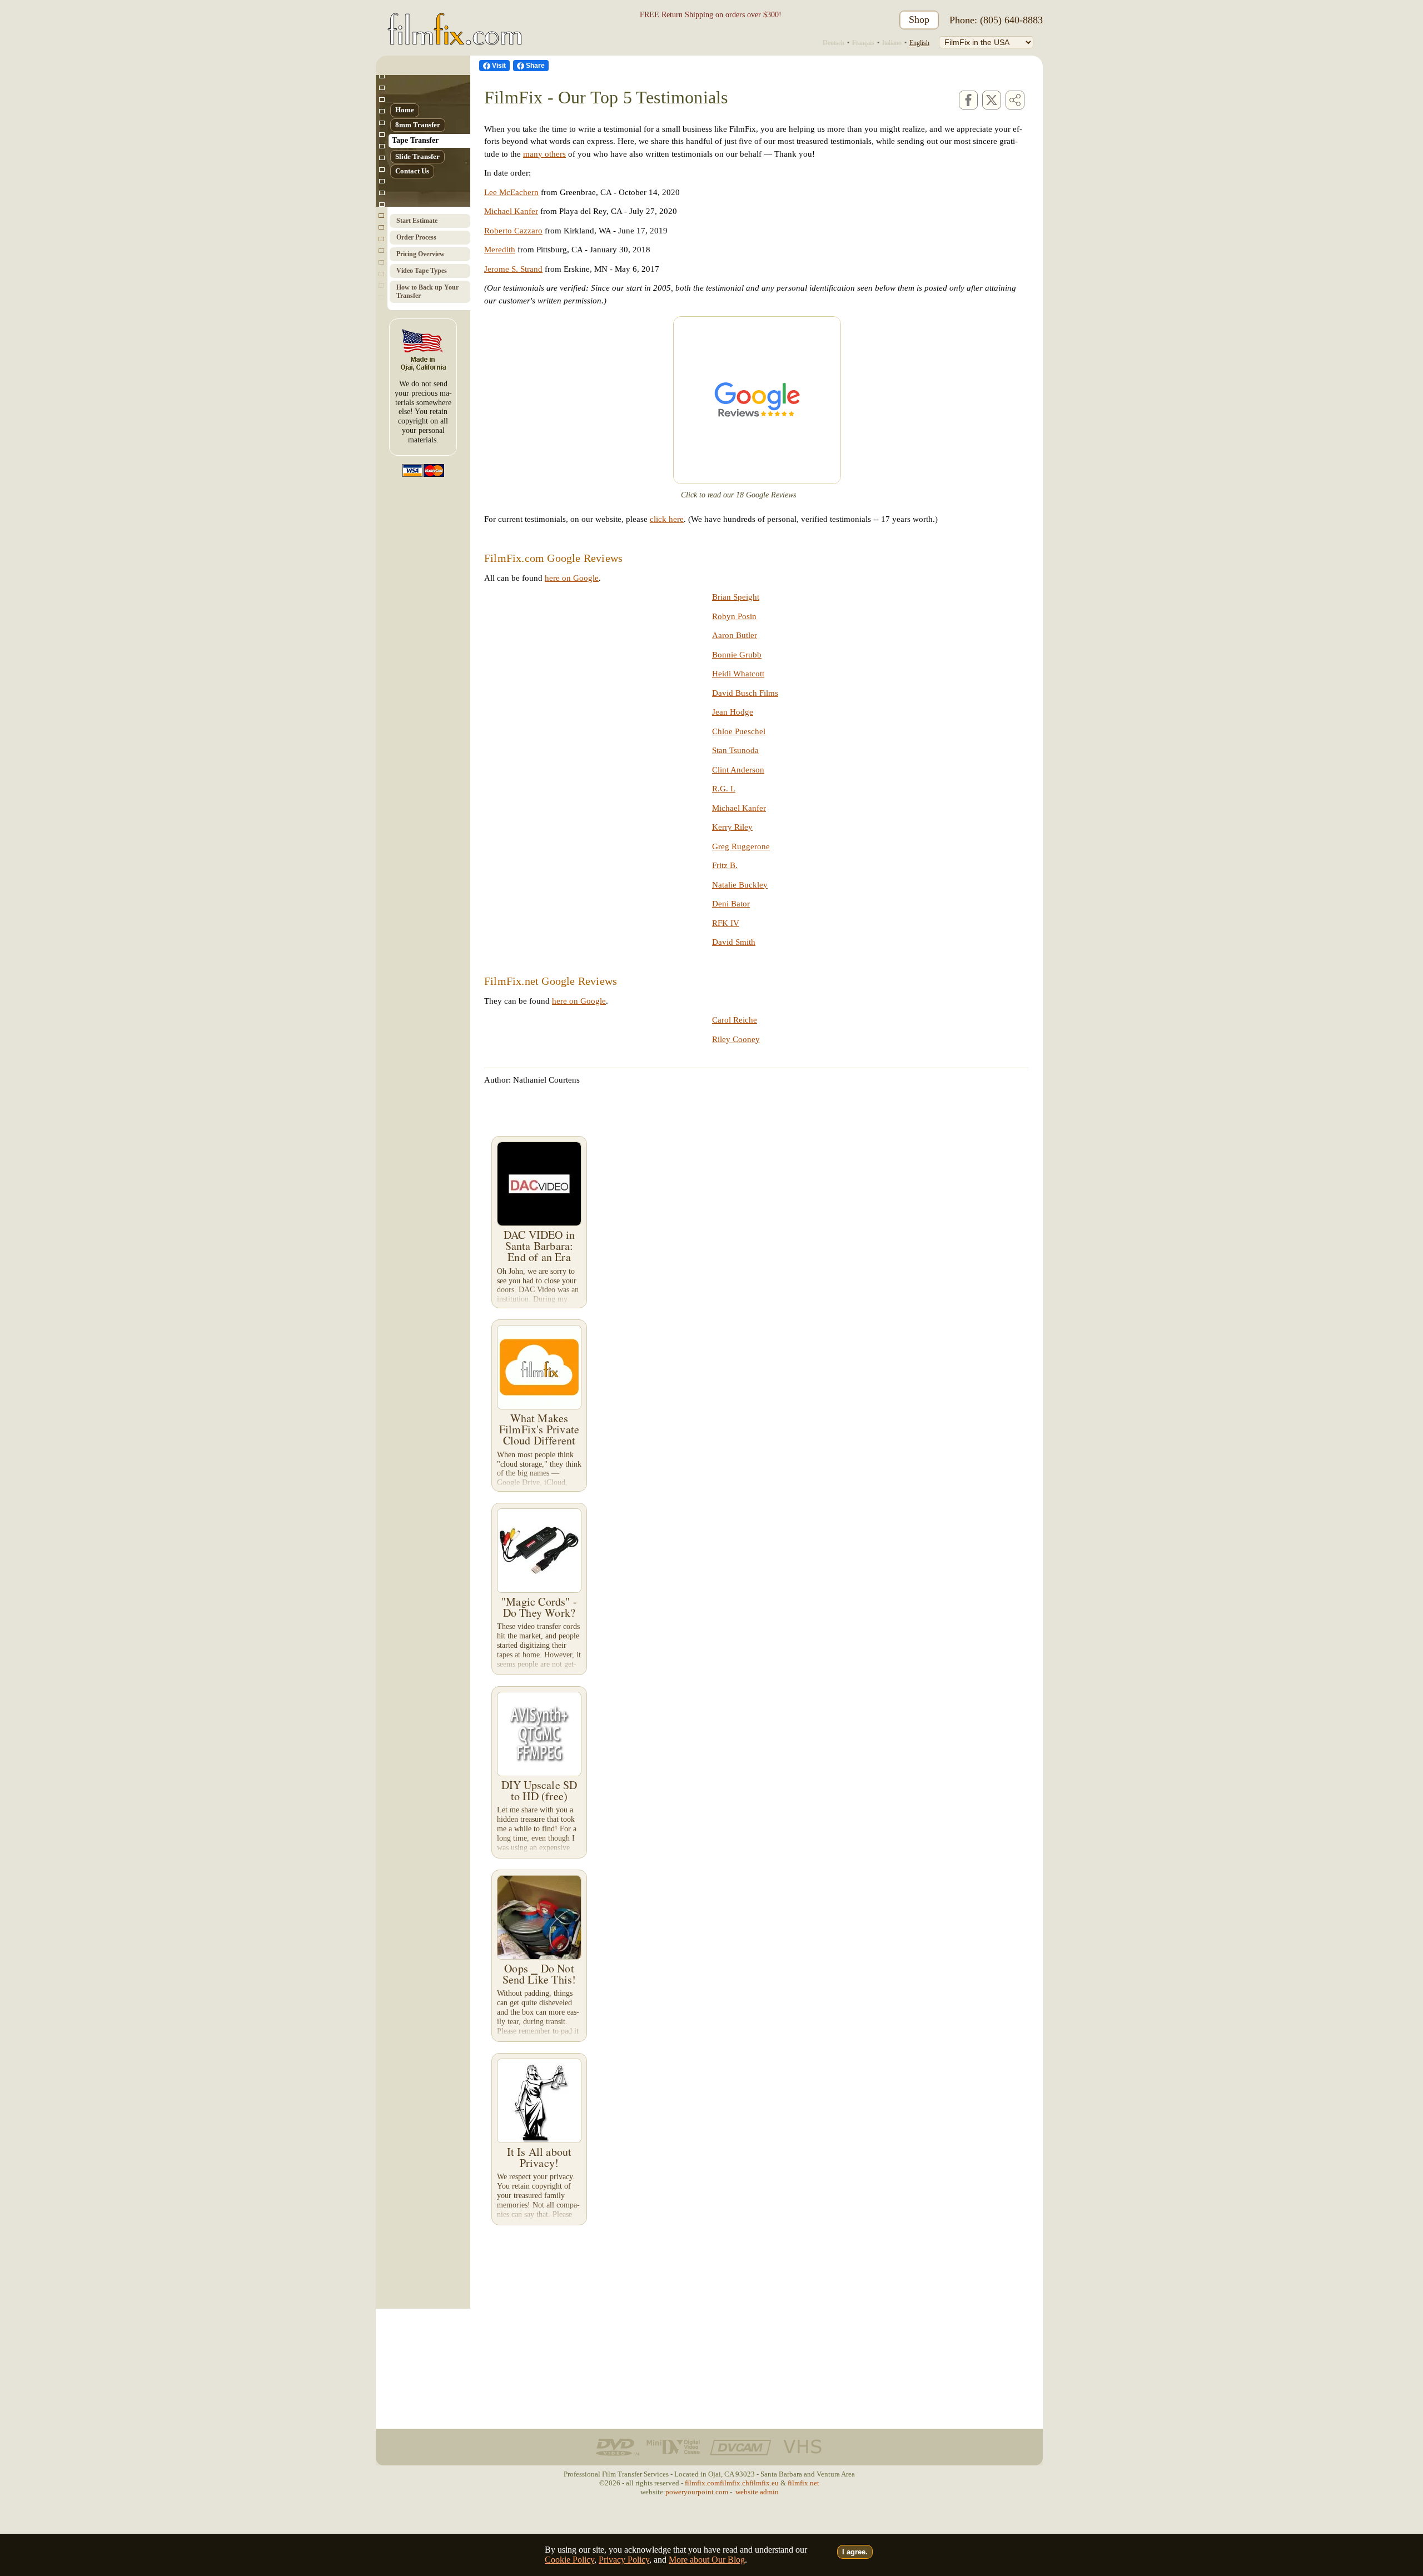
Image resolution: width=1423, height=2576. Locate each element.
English (919, 43)
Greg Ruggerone (741, 846)
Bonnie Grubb (737, 655)
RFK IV (726, 923)
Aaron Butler (735, 635)
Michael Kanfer (511, 211)
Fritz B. (725, 865)
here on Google (572, 578)
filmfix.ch (735, 2483)
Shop (919, 19)
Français (863, 43)
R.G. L (724, 789)
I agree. (855, 2552)
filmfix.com (702, 2483)
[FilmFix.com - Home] (453, 20)
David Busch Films (745, 693)
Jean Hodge (733, 712)
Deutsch (834, 43)
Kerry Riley (732, 827)
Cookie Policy (569, 2560)
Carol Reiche (735, 1020)
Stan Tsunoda (735, 750)
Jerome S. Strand (513, 269)
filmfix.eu (764, 2483)
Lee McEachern (511, 192)
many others (544, 154)
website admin (757, 2492)
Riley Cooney (736, 1039)
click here (667, 519)
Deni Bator (731, 904)
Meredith (500, 250)
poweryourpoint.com (697, 2492)
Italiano (892, 43)
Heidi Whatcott (738, 674)
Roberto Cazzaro (513, 231)
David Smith (734, 942)
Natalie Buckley (740, 885)
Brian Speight (736, 597)
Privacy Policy (624, 2560)
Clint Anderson (738, 770)
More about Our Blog (707, 2560)
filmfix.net (803, 2483)
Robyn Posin (734, 616)
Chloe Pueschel (739, 731)
